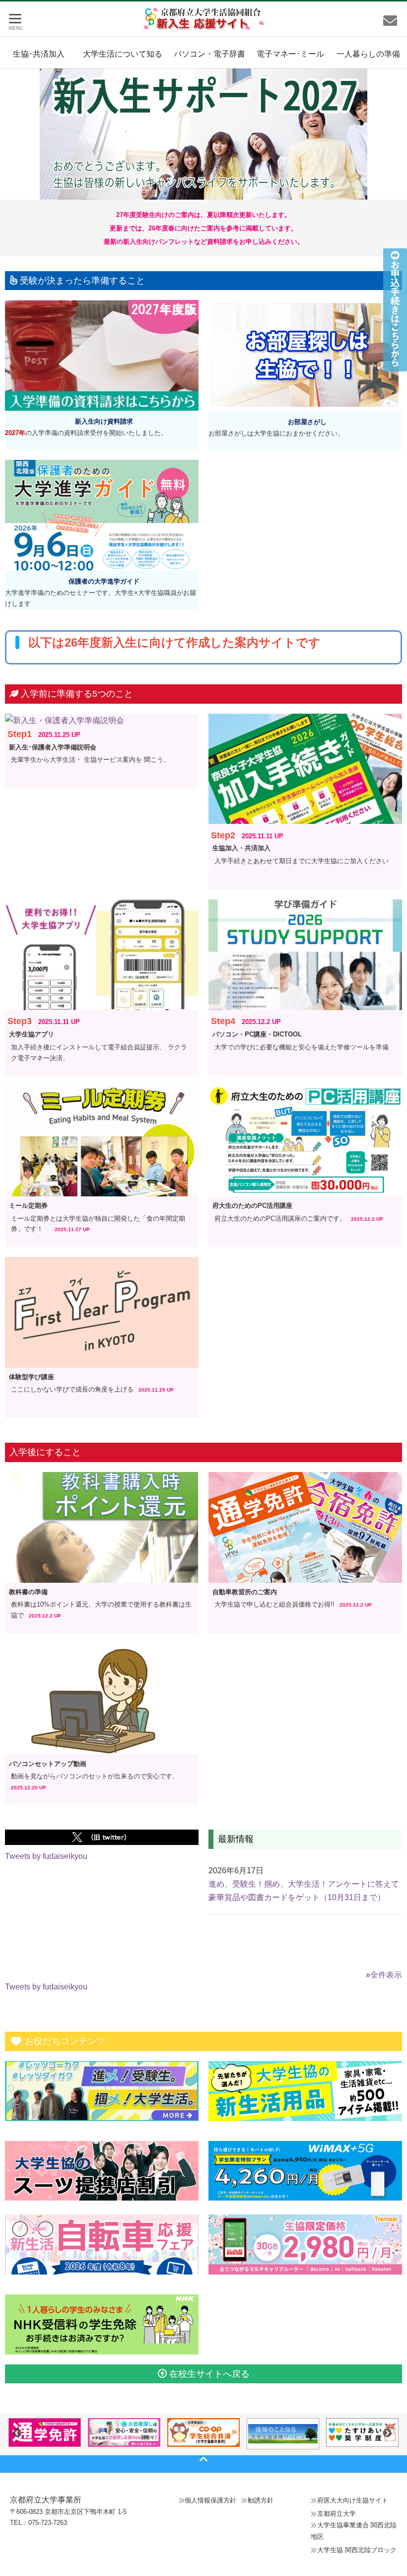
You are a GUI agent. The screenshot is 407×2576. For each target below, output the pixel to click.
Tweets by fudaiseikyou (46, 1856)
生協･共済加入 (39, 54)
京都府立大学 (337, 2514)
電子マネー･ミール (290, 54)
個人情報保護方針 (210, 2500)
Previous (17, 2433)
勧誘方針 (261, 2500)
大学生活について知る (123, 54)
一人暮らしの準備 (368, 54)
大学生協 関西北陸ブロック (357, 2550)
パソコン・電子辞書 (209, 54)
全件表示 (386, 1975)
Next (387, 2433)
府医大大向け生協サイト (353, 2500)
